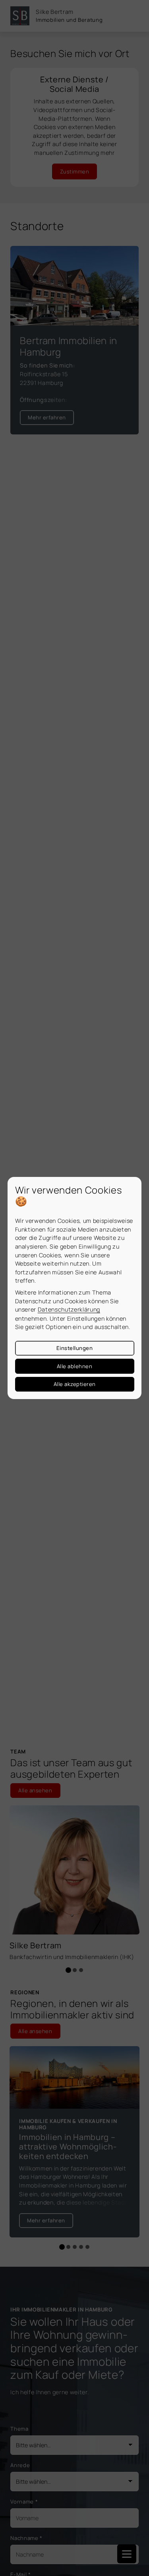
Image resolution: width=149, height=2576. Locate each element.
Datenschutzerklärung (69, 1309)
